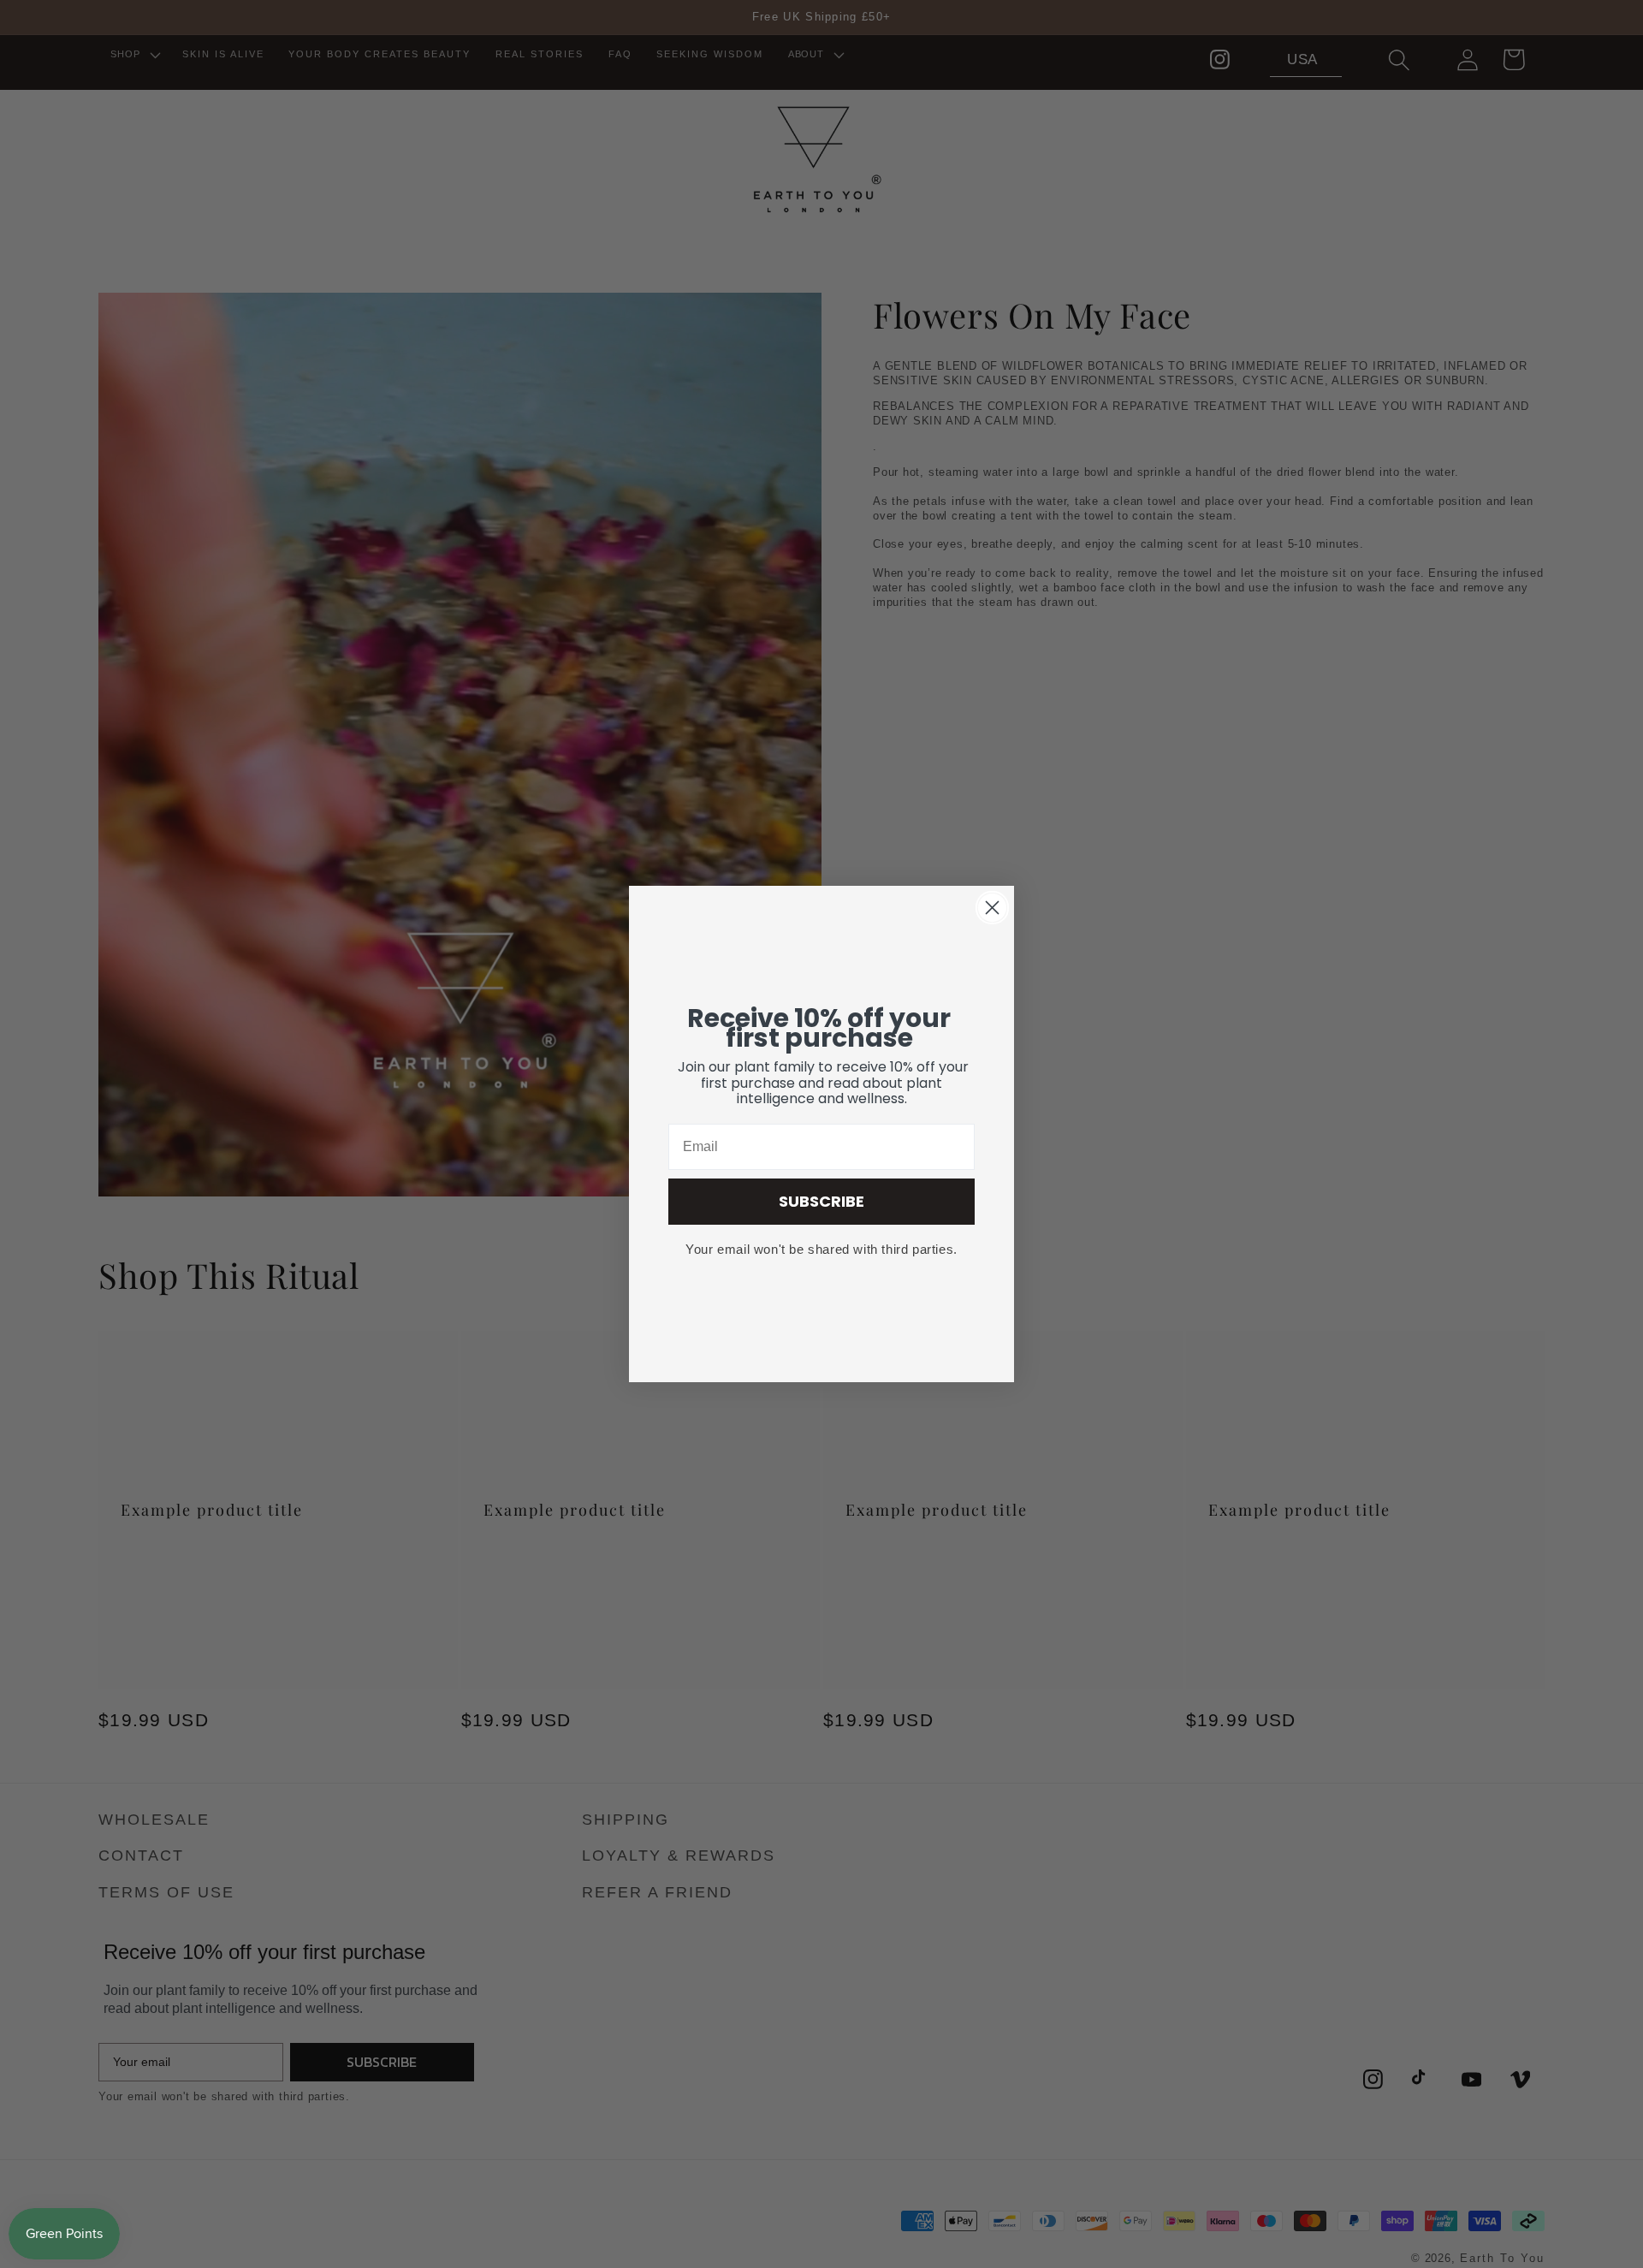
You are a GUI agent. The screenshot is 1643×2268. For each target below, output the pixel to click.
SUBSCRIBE (821, 1201)
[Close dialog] (992, 908)
